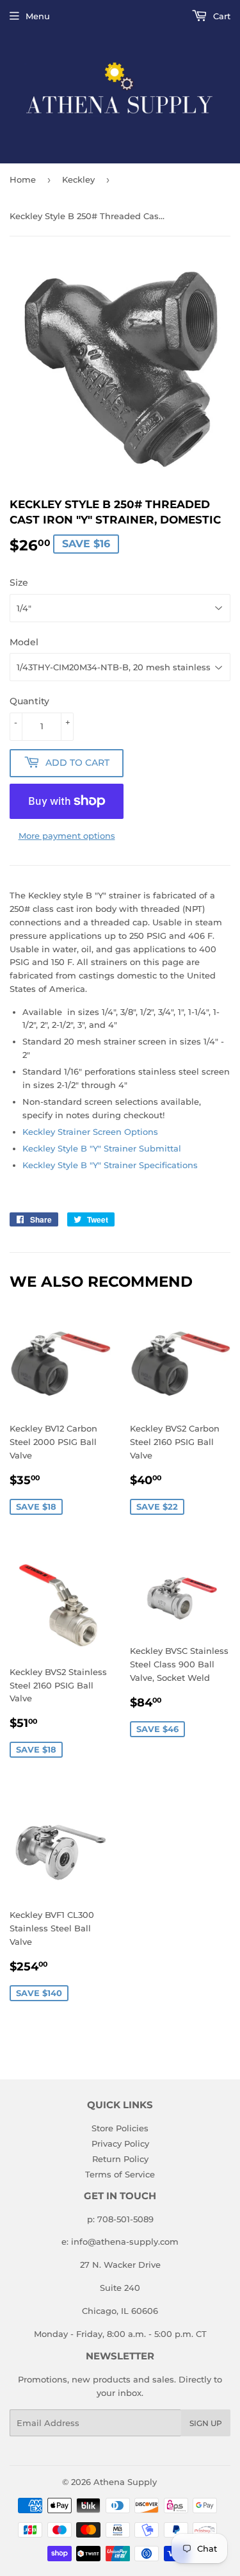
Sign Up (206, 2423)
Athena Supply (125, 2482)
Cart (220, 16)
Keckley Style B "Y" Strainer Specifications (110, 1165)
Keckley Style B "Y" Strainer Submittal (102, 1148)
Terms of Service (120, 2174)
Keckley (78, 179)
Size (19, 582)
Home (23, 179)
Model (24, 642)
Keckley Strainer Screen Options (90, 1132)
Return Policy (120, 2159)
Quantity (29, 701)
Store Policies (120, 2128)
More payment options (67, 836)
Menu (38, 16)
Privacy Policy (120, 2143)
